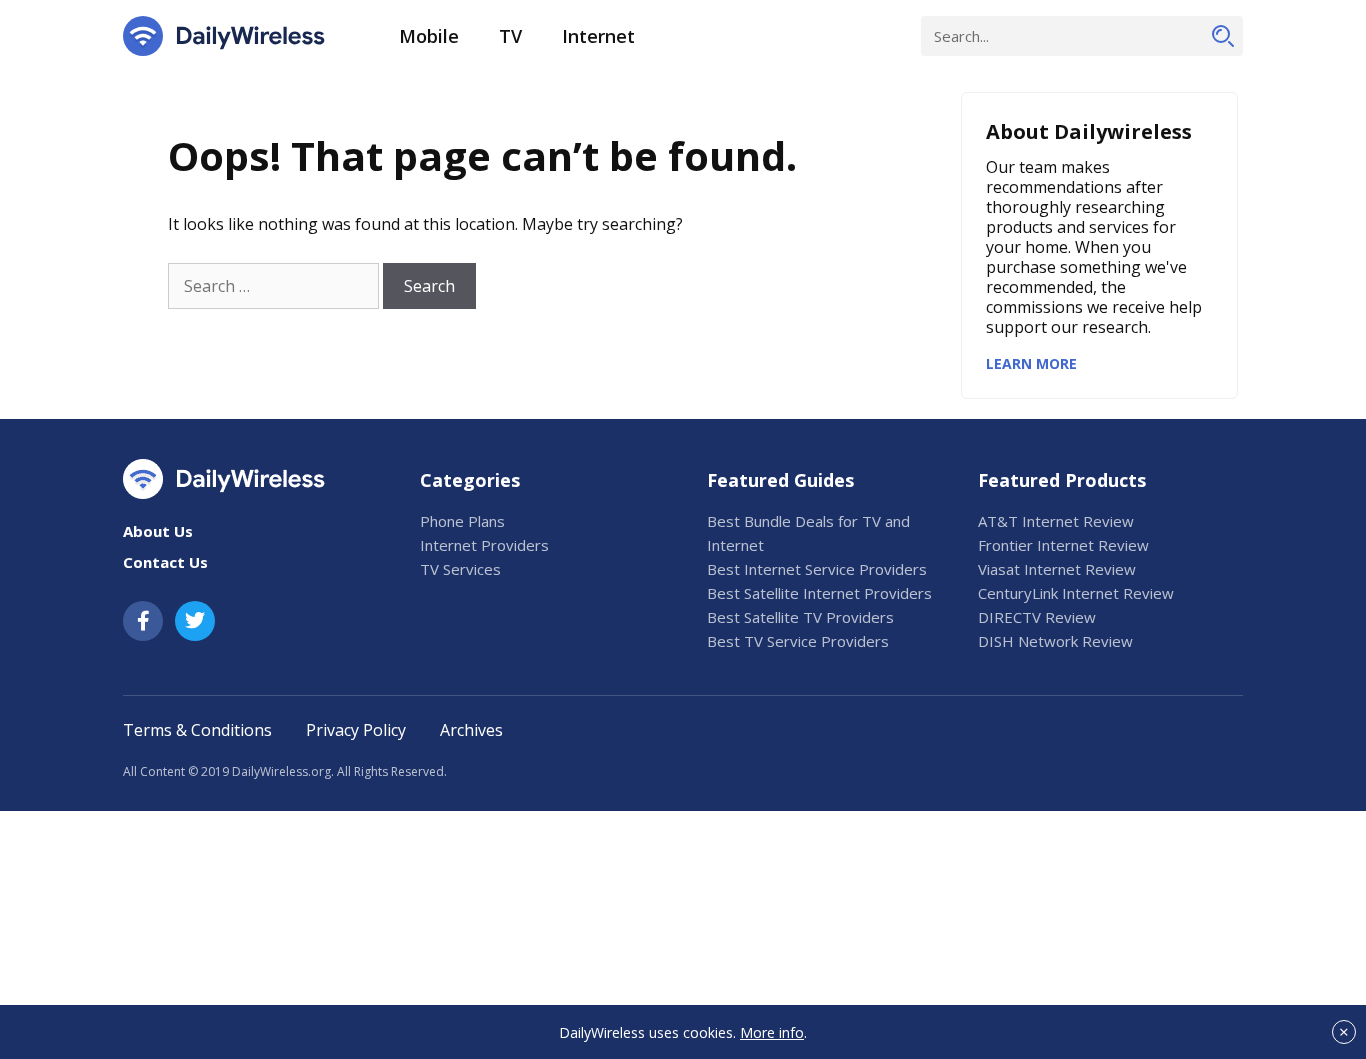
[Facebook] (143, 621)
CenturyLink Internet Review (1076, 593)
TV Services (460, 569)
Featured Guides (780, 480)
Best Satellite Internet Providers (819, 593)
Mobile (429, 36)
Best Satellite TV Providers (800, 617)
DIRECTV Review (1037, 617)
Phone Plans (462, 521)
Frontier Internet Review (1063, 545)
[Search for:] (273, 286)
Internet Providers (484, 545)
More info (772, 1032)
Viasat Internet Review (1057, 569)
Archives (471, 730)
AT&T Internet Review (1056, 521)
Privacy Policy (356, 730)
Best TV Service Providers (798, 641)
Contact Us (165, 562)
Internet (598, 36)
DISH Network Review (1055, 641)
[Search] (1223, 36)
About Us (158, 531)
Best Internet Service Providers (817, 569)
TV (510, 36)
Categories (470, 480)
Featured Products (1062, 480)
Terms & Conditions (197, 730)
